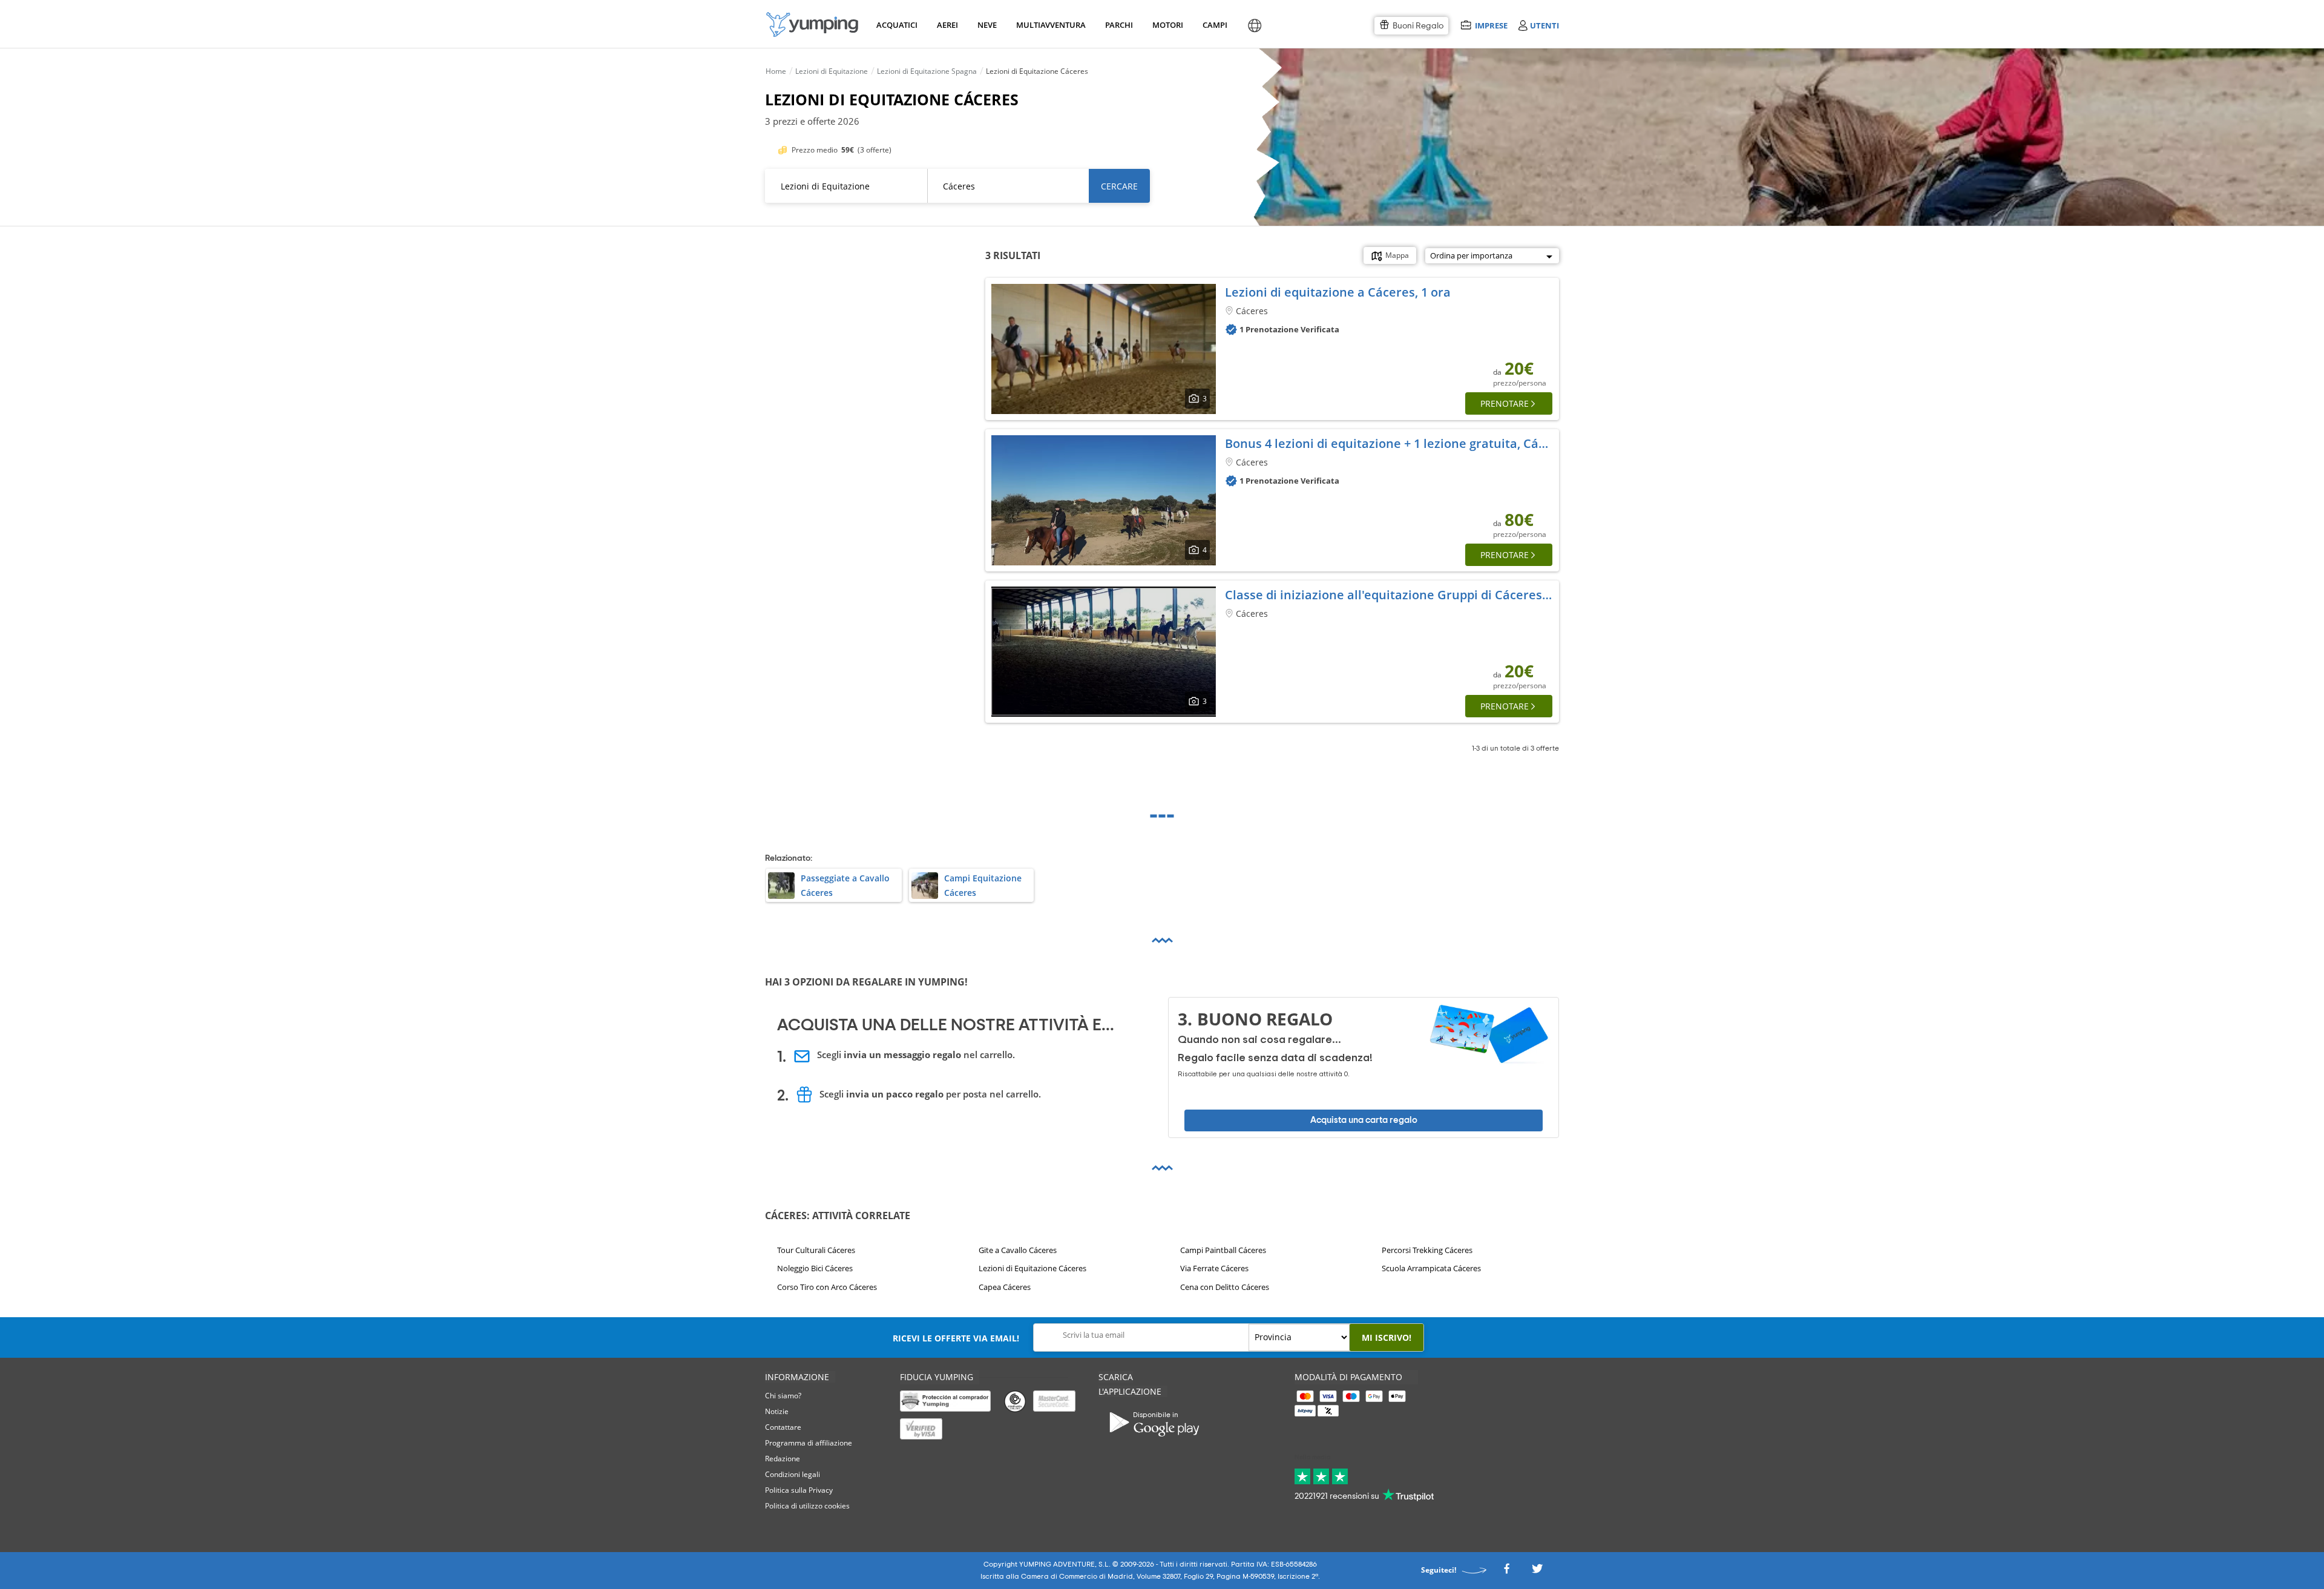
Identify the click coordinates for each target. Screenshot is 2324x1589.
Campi (1215, 25)
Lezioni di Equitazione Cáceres (1032, 1268)
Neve (987, 25)
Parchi (1119, 25)
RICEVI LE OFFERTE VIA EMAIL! (956, 1338)
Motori (1167, 25)
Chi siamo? (783, 1396)
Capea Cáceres (1005, 1286)
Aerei (947, 25)
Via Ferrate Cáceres (1214, 1268)
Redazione (783, 1459)
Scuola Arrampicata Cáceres (1431, 1268)
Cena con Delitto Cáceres (1225, 1286)
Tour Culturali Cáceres (816, 1250)
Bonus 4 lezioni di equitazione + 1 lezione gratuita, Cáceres (1398, 443)
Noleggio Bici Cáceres (815, 1268)
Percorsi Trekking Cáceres (1427, 1250)
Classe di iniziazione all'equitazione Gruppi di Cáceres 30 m (1399, 595)
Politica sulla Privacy (799, 1490)
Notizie (777, 1411)
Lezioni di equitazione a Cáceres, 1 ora (1338, 292)
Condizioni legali (793, 1474)
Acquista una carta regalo (1364, 1120)
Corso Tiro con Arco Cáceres (827, 1286)
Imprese (1491, 25)
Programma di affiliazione (809, 1443)
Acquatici (896, 25)
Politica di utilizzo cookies (807, 1506)
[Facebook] (1506, 1572)
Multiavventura (1049, 25)
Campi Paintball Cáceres (1223, 1250)
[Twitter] (1537, 1572)
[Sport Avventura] (812, 25)
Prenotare (1505, 403)
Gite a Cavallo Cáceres (1018, 1250)
